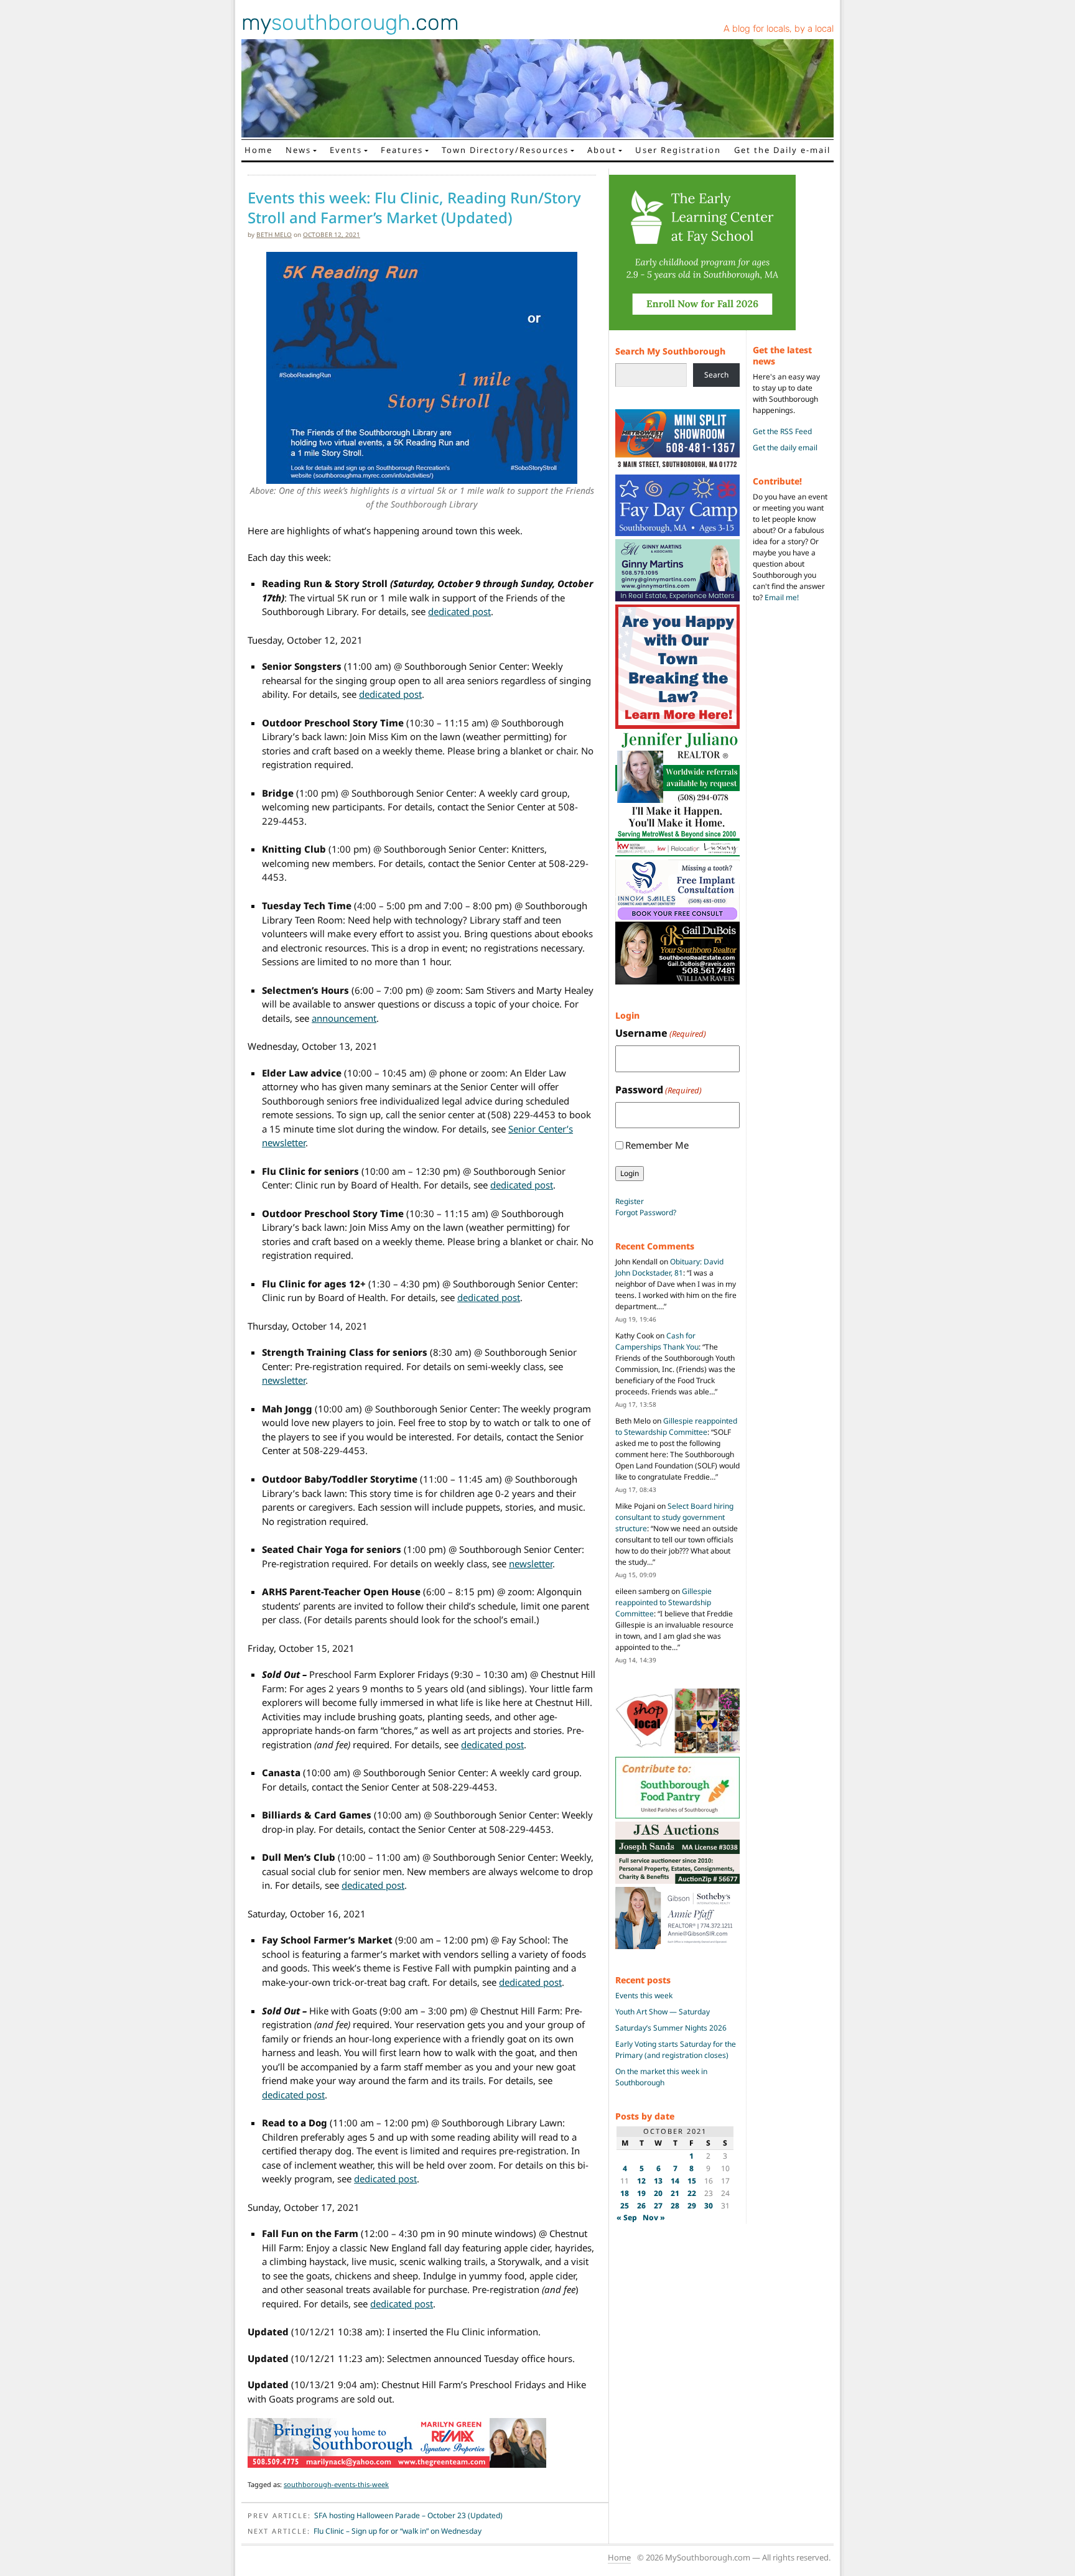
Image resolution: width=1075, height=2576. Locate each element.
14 (675, 2181)
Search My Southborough (670, 351)
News (298, 150)
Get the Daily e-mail (782, 150)
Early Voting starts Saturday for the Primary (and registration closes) (676, 2050)
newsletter (284, 1380)
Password (658, 1090)
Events (346, 150)
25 (625, 2206)
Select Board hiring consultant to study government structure (674, 1517)
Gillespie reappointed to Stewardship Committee (676, 1426)
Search (716, 375)
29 (692, 2206)
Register (630, 1201)
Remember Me (657, 1145)
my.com (350, 22)
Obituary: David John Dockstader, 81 (669, 1267)
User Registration (678, 150)
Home (258, 150)
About (602, 150)
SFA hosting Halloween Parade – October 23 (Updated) (408, 2515)
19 (641, 2193)
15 (692, 2181)
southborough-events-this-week (336, 2484)
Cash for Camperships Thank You (657, 1341)
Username (661, 1033)
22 (692, 2193)
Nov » (654, 2217)
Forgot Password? (646, 1212)
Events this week (644, 1995)
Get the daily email (785, 447)
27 (658, 2206)
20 (658, 2193)
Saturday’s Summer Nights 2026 (671, 2028)
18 (625, 2193)
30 (709, 2206)
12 (641, 2181)
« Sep (627, 2217)
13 (658, 2181)
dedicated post (459, 611)
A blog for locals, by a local (779, 29)
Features (402, 150)
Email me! (782, 597)
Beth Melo (274, 234)
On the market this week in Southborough (661, 2077)
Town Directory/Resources (505, 150)
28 (675, 2206)
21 (675, 2193)
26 (641, 2206)
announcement (344, 1018)
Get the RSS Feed (782, 431)
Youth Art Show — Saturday (663, 2012)
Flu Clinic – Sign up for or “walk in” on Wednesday (398, 2531)
